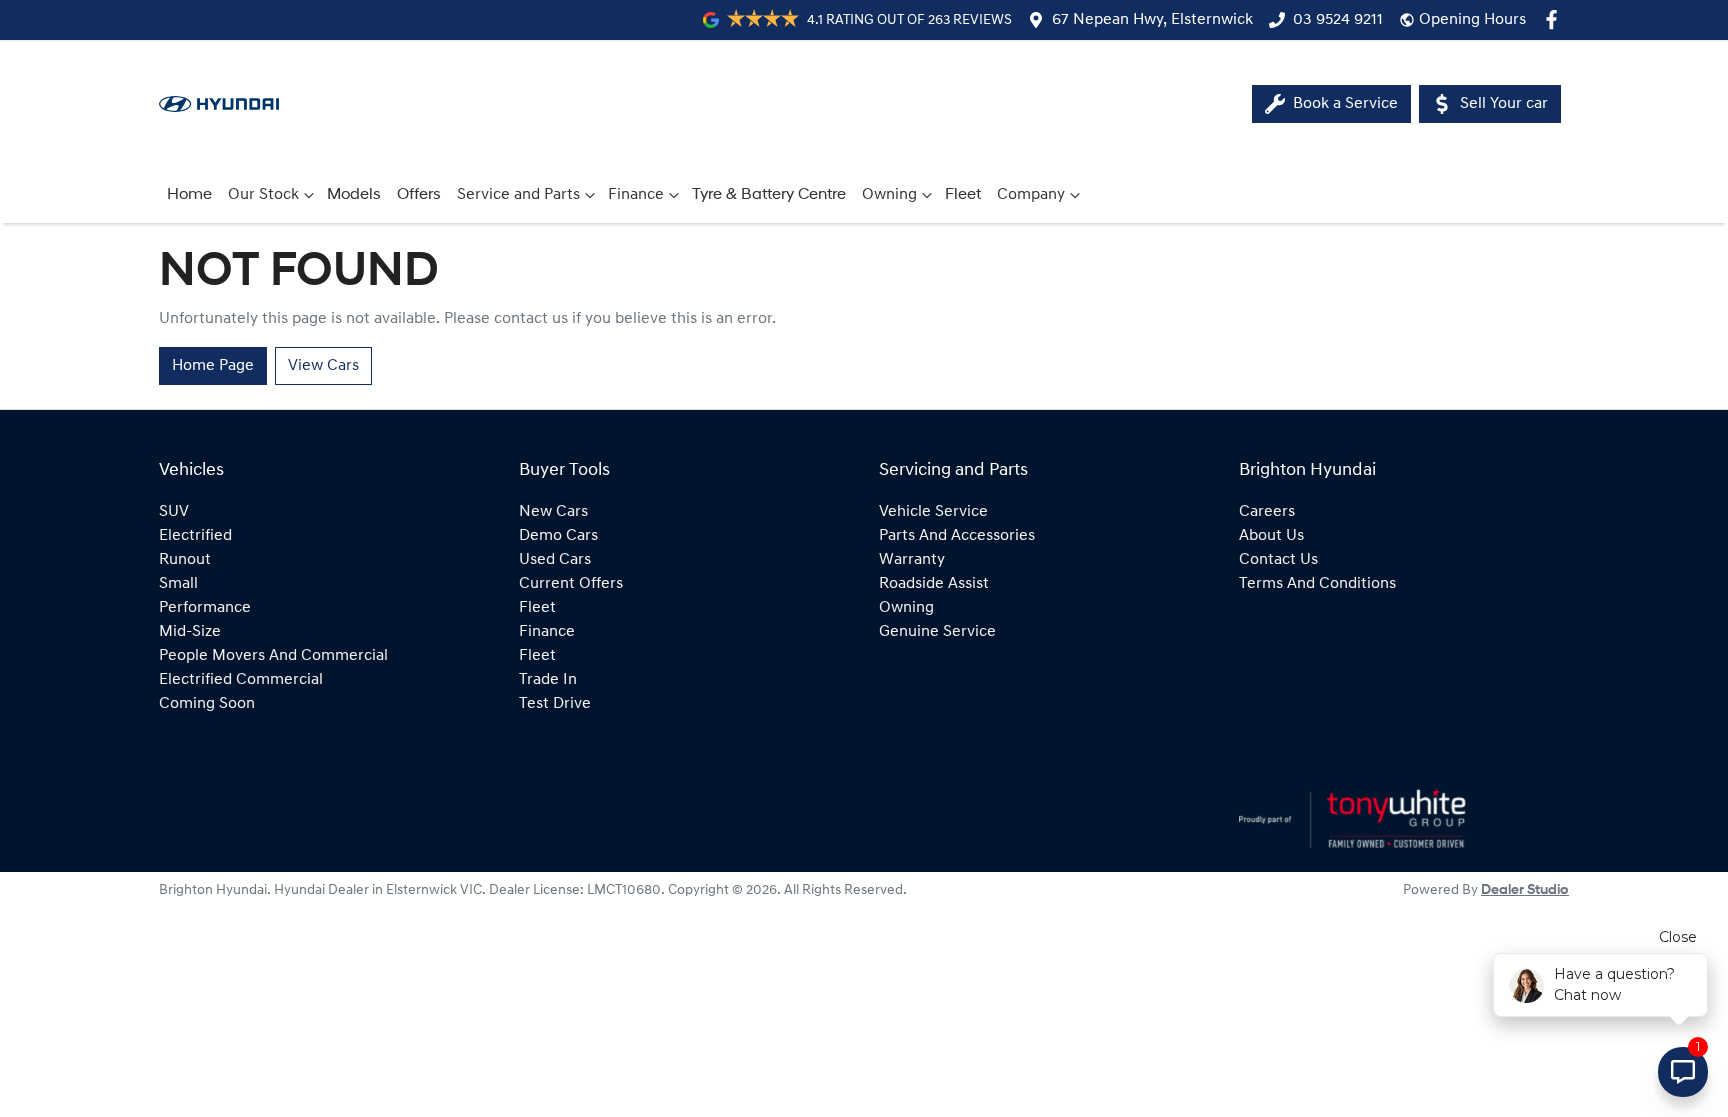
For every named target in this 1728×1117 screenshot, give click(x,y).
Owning (889, 195)
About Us (1271, 536)
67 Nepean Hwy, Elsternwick (1152, 20)
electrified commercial (241, 680)
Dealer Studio (1525, 890)
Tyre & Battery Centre (769, 195)
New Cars (553, 512)
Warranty (912, 560)
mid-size (190, 632)
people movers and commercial (273, 656)
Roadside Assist (934, 584)
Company (1031, 195)
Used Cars (555, 560)
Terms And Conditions (1317, 584)
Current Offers (571, 584)
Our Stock (263, 195)
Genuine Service (937, 632)
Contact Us (1278, 560)
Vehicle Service (933, 512)
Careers (1267, 512)
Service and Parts (518, 195)
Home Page (213, 366)
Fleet (963, 195)
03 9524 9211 (1338, 20)
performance (205, 608)
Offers (419, 195)
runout (185, 560)
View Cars (323, 366)
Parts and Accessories (957, 536)
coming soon (207, 704)
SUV (174, 512)
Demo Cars (558, 536)
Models (354, 195)
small (178, 584)
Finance (636, 195)
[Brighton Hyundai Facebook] (1555, 19)
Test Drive (555, 704)
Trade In (548, 680)
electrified (195, 536)
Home (189, 195)
